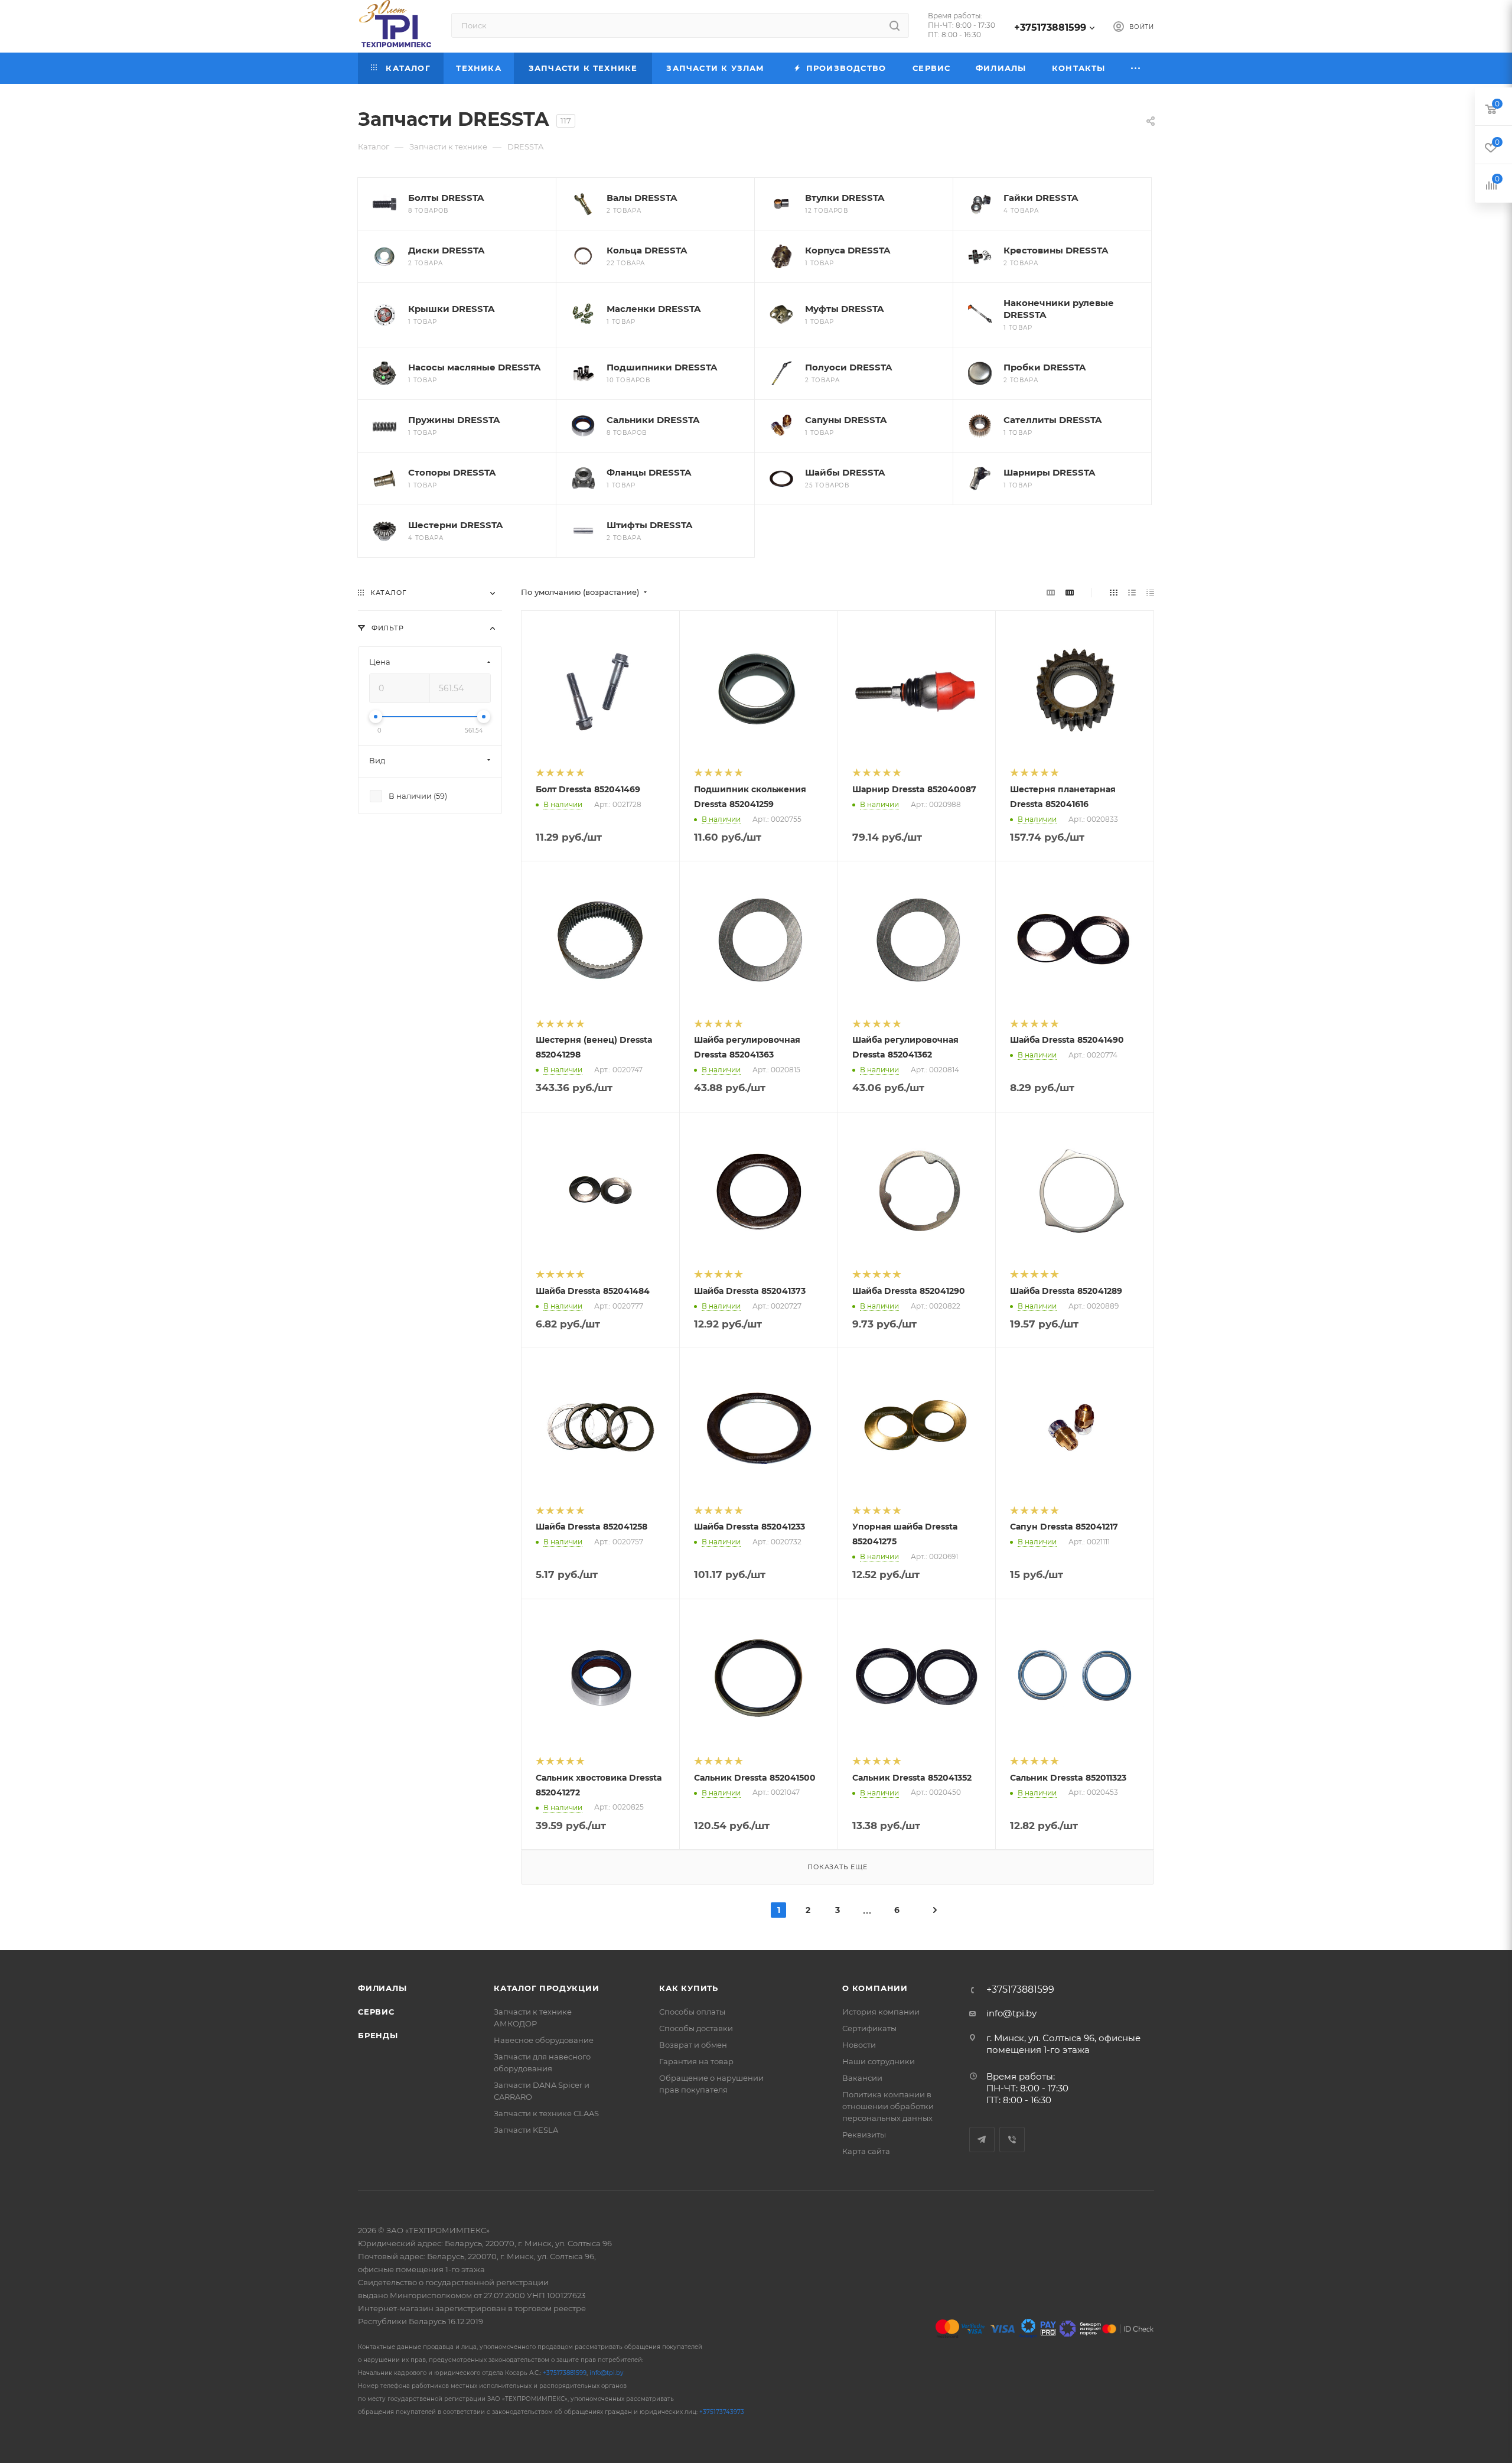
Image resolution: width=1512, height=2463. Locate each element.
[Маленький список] (1051, 592)
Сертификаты (869, 2028)
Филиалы (382, 1988)
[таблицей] (1150, 592)
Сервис (376, 2012)
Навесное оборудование (544, 2040)
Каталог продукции (547, 1988)
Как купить (689, 1988)
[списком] (1132, 592)
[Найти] (895, 25)
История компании (881, 2012)
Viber (1012, 2140)
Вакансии (862, 2078)
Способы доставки (696, 2028)
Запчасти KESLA (526, 2130)
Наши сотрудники (879, 2061)
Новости (859, 2045)
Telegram (982, 2140)
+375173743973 (722, 2412)
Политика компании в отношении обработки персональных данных (888, 2106)
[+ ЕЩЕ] (1136, 68)
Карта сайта (866, 2151)
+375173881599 (1050, 27)
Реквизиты (864, 2135)
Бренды (378, 2035)
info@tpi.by (1011, 2013)
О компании (875, 1988)
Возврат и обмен (693, 2045)
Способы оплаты (692, 2012)
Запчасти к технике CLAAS (546, 2113)
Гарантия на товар (696, 2061)
